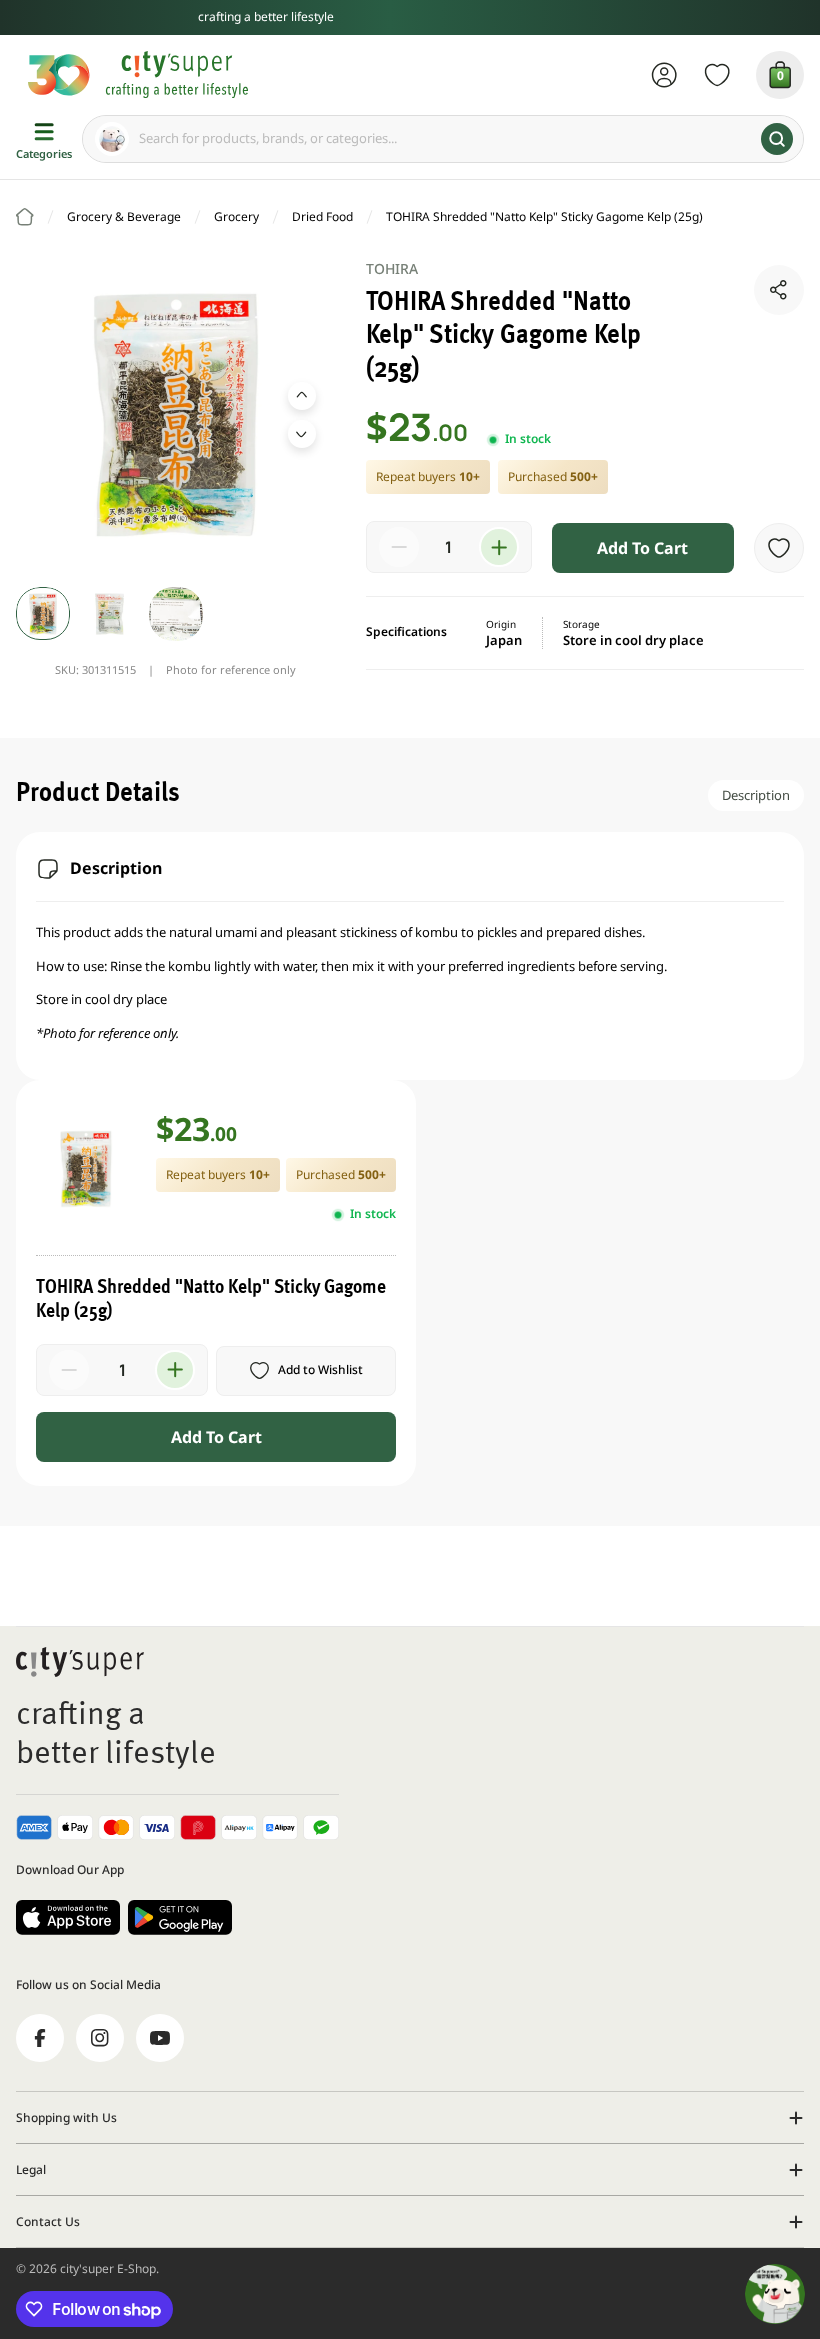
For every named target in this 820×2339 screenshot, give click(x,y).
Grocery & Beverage (124, 216)
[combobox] (443, 139)
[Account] (664, 75)
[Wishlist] (717, 75)
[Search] (777, 139)
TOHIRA (392, 268)
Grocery (236, 216)
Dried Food (322, 216)
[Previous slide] (302, 396)
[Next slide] (302, 434)
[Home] (25, 217)
